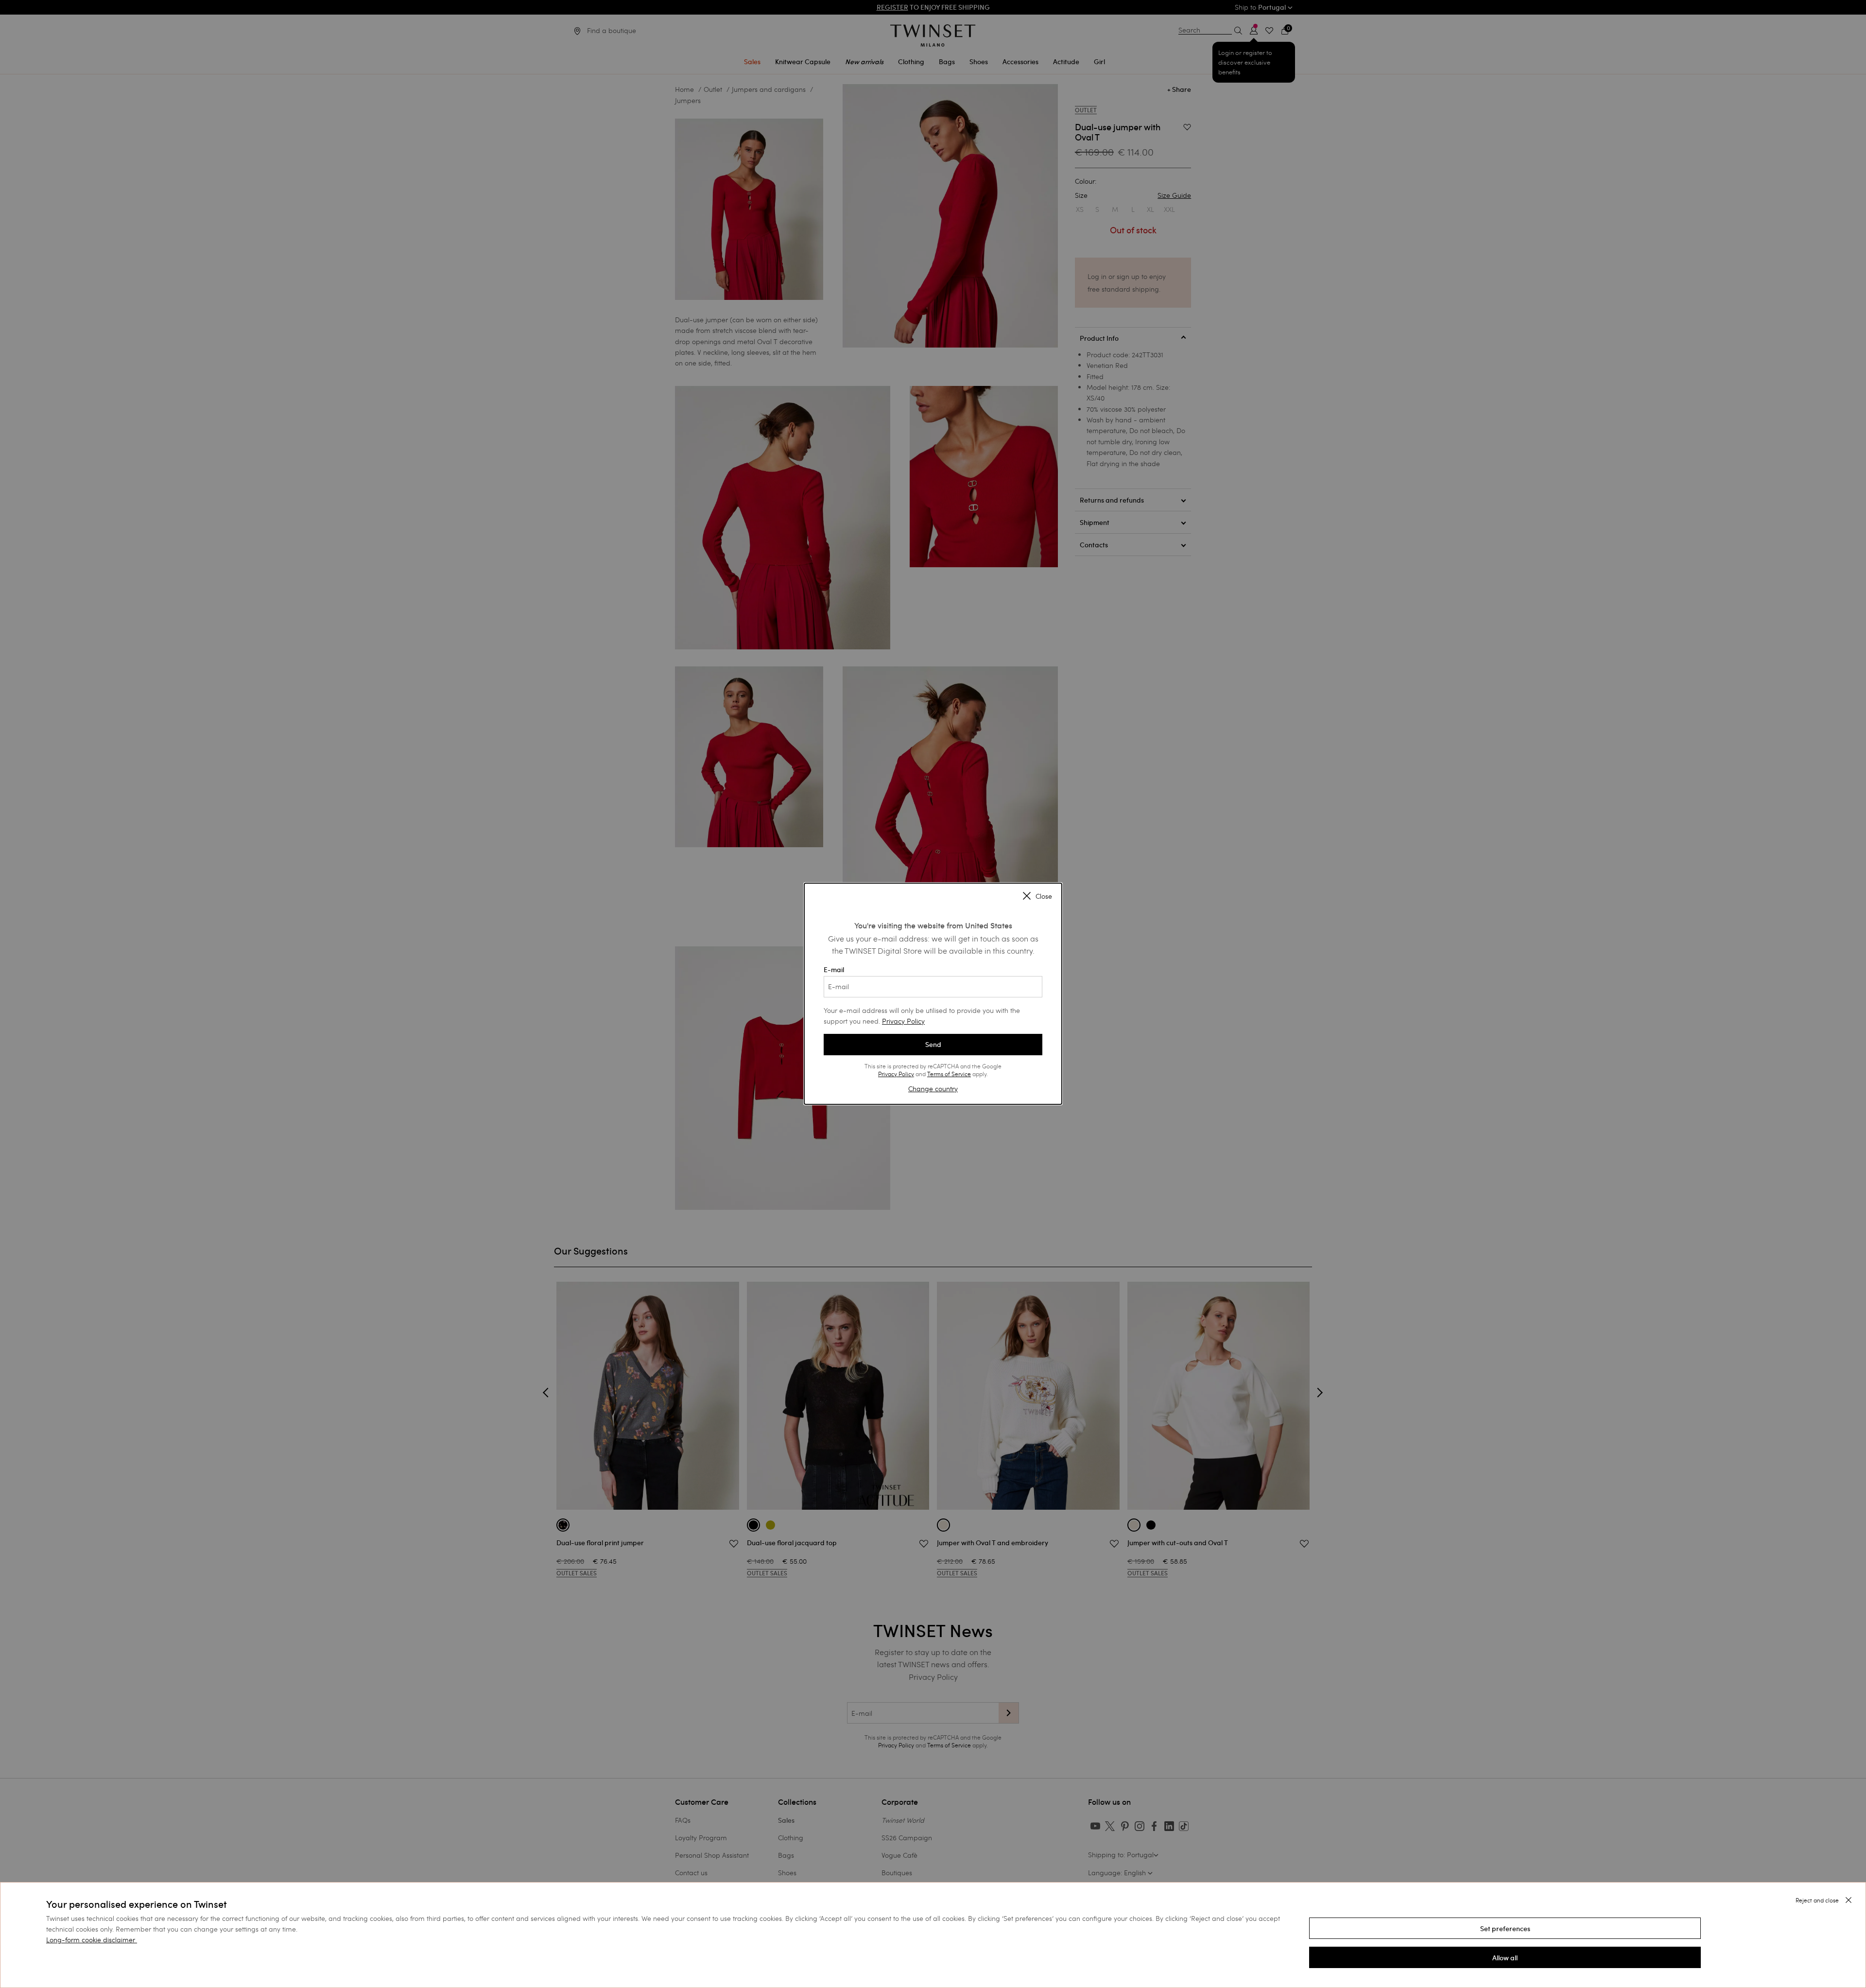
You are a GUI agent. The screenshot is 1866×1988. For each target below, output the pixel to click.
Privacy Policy (903, 1021)
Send (933, 1045)
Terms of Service (949, 1074)
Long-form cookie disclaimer (91, 1940)
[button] (1505, 1928)
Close (1044, 896)
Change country (933, 1089)
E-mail (834, 970)
